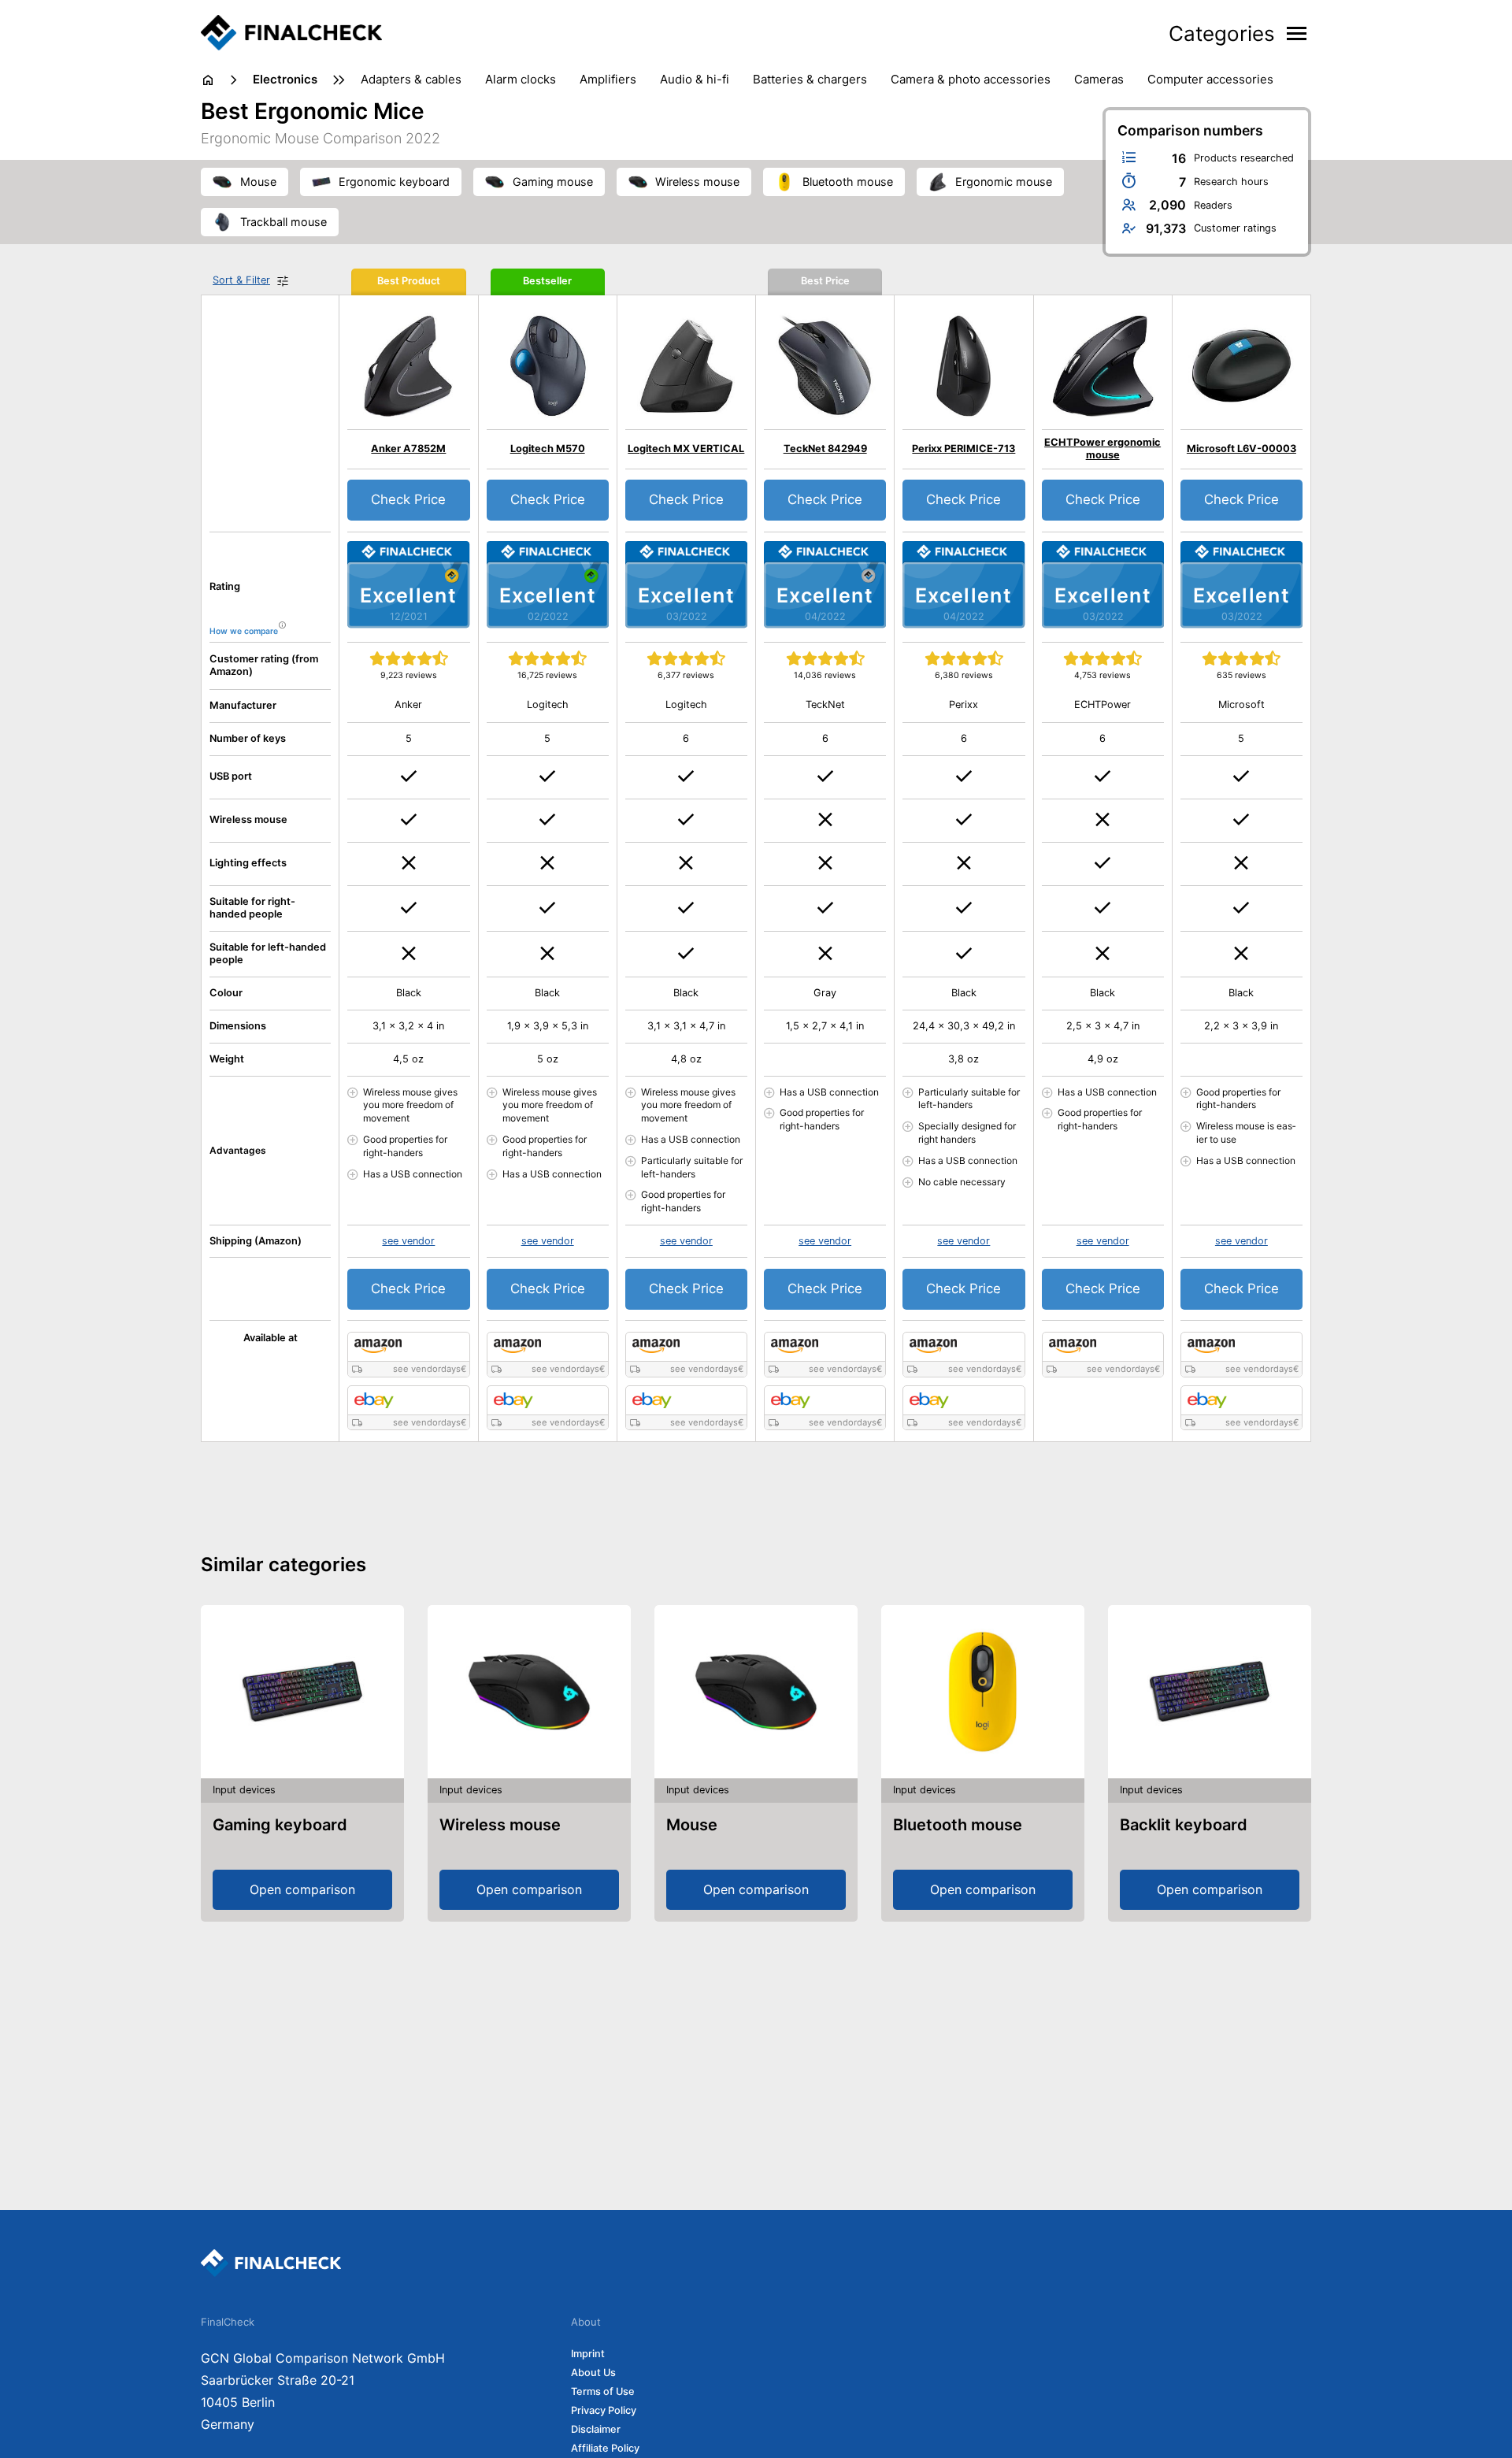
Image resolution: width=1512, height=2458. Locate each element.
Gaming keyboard (280, 1825)
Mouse (692, 1825)
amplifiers (608, 79)
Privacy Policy (604, 2410)
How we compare (244, 631)
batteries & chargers (810, 79)
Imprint (588, 2354)
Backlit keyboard (1184, 1825)
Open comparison (302, 1889)
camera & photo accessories (971, 79)
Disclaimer (596, 2429)
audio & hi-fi (695, 79)
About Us (593, 2373)
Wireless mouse (500, 1825)
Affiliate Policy (605, 2448)
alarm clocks (521, 79)
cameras (1099, 79)
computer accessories (1210, 79)
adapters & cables (411, 79)
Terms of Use (603, 2391)
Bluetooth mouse (958, 1825)
